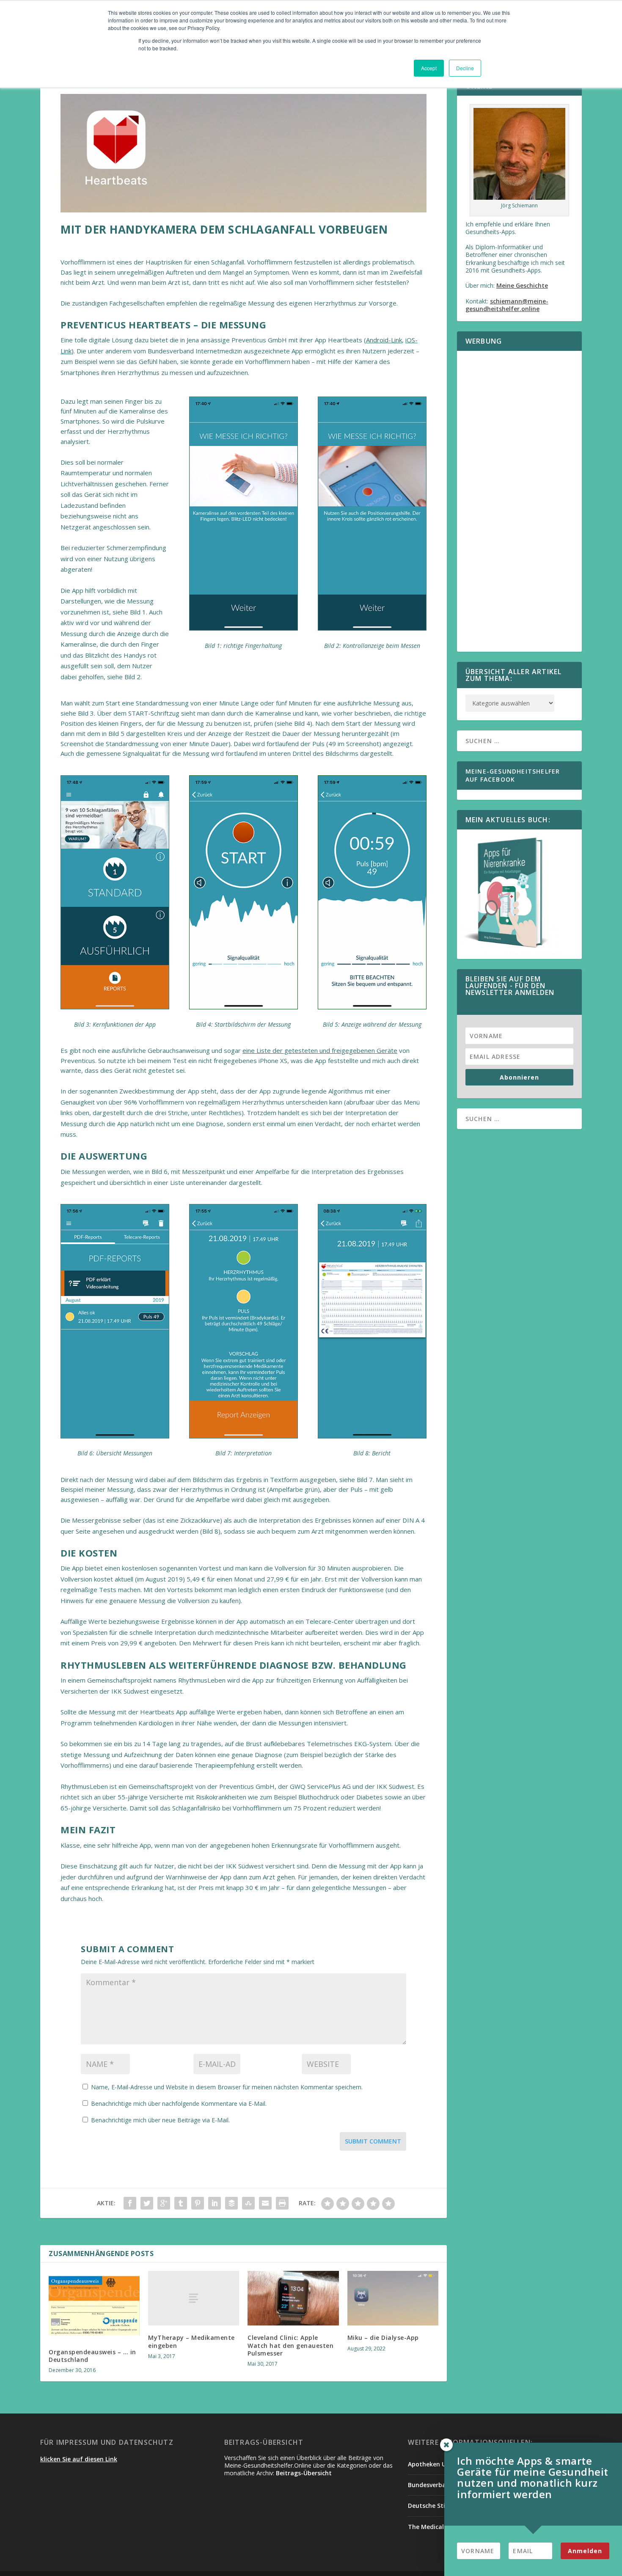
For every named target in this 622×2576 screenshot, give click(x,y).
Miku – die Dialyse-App (383, 2338)
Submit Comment (373, 2141)
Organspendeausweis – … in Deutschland (92, 2356)
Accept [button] (429, 68)
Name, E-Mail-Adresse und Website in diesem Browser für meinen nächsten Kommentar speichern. (227, 2087)
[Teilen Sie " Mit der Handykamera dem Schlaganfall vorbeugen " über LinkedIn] (215, 2203)
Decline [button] (465, 68)
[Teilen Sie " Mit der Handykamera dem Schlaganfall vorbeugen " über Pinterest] (198, 2203)
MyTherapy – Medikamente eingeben (191, 2341)
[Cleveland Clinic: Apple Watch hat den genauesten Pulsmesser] (293, 2298)
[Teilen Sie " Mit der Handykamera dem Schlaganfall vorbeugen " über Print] (282, 2203)
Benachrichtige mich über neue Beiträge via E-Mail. (160, 2120)
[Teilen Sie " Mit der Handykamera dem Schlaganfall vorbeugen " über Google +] (164, 2203)
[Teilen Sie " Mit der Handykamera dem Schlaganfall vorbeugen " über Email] (265, 2203)
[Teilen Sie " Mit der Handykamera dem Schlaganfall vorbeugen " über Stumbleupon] (248, 2203)
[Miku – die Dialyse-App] (393, 2298)
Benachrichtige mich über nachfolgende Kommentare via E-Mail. (179, 2104)
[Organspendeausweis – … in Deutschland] (94, 2305)
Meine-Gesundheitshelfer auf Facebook (513, 775)
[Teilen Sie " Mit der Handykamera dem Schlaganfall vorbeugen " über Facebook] (130, 2203)
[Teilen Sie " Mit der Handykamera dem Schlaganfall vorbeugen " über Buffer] (231, 2203)
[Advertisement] (519, 507)
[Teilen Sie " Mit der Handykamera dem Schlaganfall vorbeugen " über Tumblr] (181, 2203)
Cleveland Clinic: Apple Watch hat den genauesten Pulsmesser (290, 2345)
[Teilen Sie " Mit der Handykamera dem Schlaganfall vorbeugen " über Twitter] (147, 2203)
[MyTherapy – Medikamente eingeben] (194, 2298)
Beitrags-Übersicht (304, 2473)
